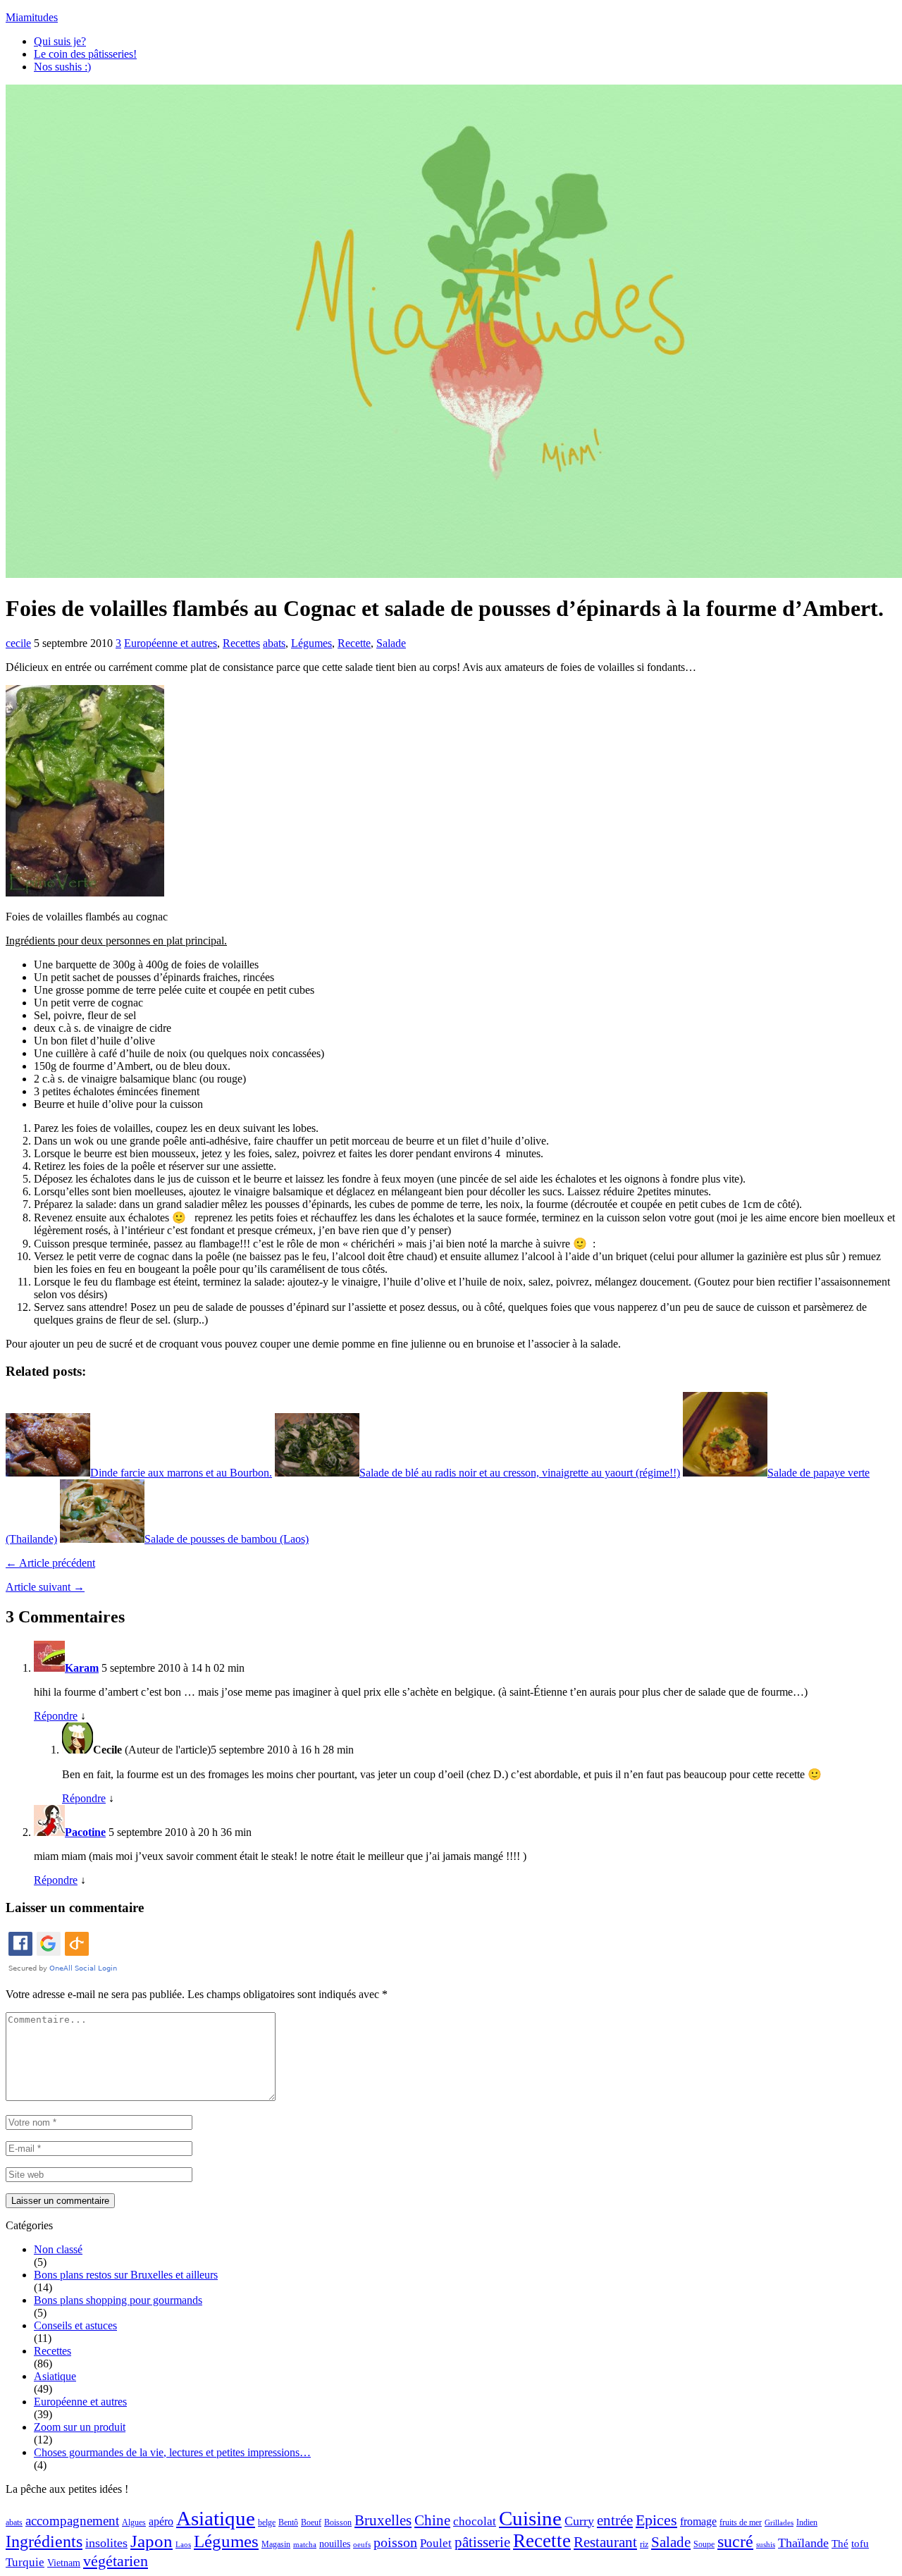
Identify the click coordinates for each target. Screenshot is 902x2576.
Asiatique (55, 2376)
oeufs (362, 2545)
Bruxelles (383, 2520)
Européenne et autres (171, 643)
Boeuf (311, 2522)
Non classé (58, 2249)
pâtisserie (482, 2542)
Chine (432, 2520)
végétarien (116, 2561)
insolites (106, 2543)
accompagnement (72, 2521)
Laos (183, 2545)
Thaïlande (803, 2543)
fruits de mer (741, 2522)
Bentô (288, 2522)
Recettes (241, 643)
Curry (579, 2521)
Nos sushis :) (62, 67)
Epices (656, 2520)
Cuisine (530, 2518)
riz (644, 2544)
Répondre (56, 1716)
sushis (766, 2545)
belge (267, 2522)
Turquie (25, 2562)
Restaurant (605, 2542)
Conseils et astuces (75, 2325)
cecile (18, 643)
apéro (161, 2521)
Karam (82, 1668)
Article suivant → (45, 1587)
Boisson (338, 2522)
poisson (395, 2542)
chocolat (475, 2521)
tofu (860, 2544)
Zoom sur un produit (80, 2427)
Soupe (704, 2544)
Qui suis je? (60, 41)
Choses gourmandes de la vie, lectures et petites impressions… (172, 2452)
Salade (391, 643)
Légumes (311, 643)
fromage (698, 2521)
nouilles (335, 2544)
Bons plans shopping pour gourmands (118, 2300)
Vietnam (64, 2563)
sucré (735, 2541)
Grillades (779, 2523)
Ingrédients (44, 2541)
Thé (840, 2544)
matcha (305, 2545)
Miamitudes (32, 17)
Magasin (276, 2544)
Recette (354, 643)
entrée (615, 2520)
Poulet (436, 2543)
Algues (134, 2522)
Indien (807, 2522)
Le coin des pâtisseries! (85, 54)
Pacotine (85, 1832)
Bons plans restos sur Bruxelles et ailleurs (126, 2275)
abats (274, 643)
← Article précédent (50, 1563)
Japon (152, 2541)
